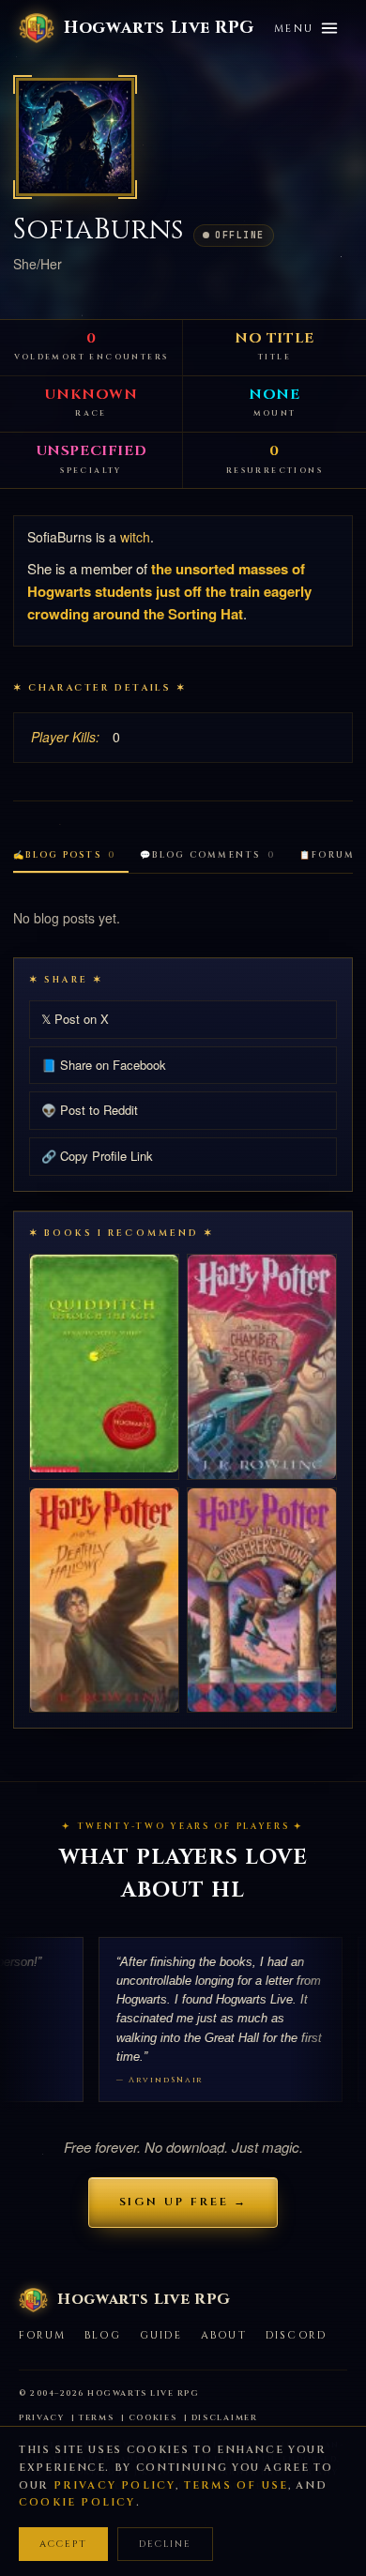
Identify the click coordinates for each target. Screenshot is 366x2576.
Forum (42, 2335)
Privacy (42, 2418)
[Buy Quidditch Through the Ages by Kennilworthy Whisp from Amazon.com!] (104, 1364)
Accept (63, 2544)
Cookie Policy (77, 2502)
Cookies (153, 2418)
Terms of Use (236, 2485)
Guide (161, 2335)
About (224, 2335)
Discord (296, 2335)
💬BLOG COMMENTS (207, 855)
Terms (97, 2418)
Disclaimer (225, 2418)
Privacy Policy (115, 2485)
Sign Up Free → (183, 2202)
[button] (75, 137)
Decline (165, 2544)
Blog (103, 2335)
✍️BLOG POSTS (64, 855)
